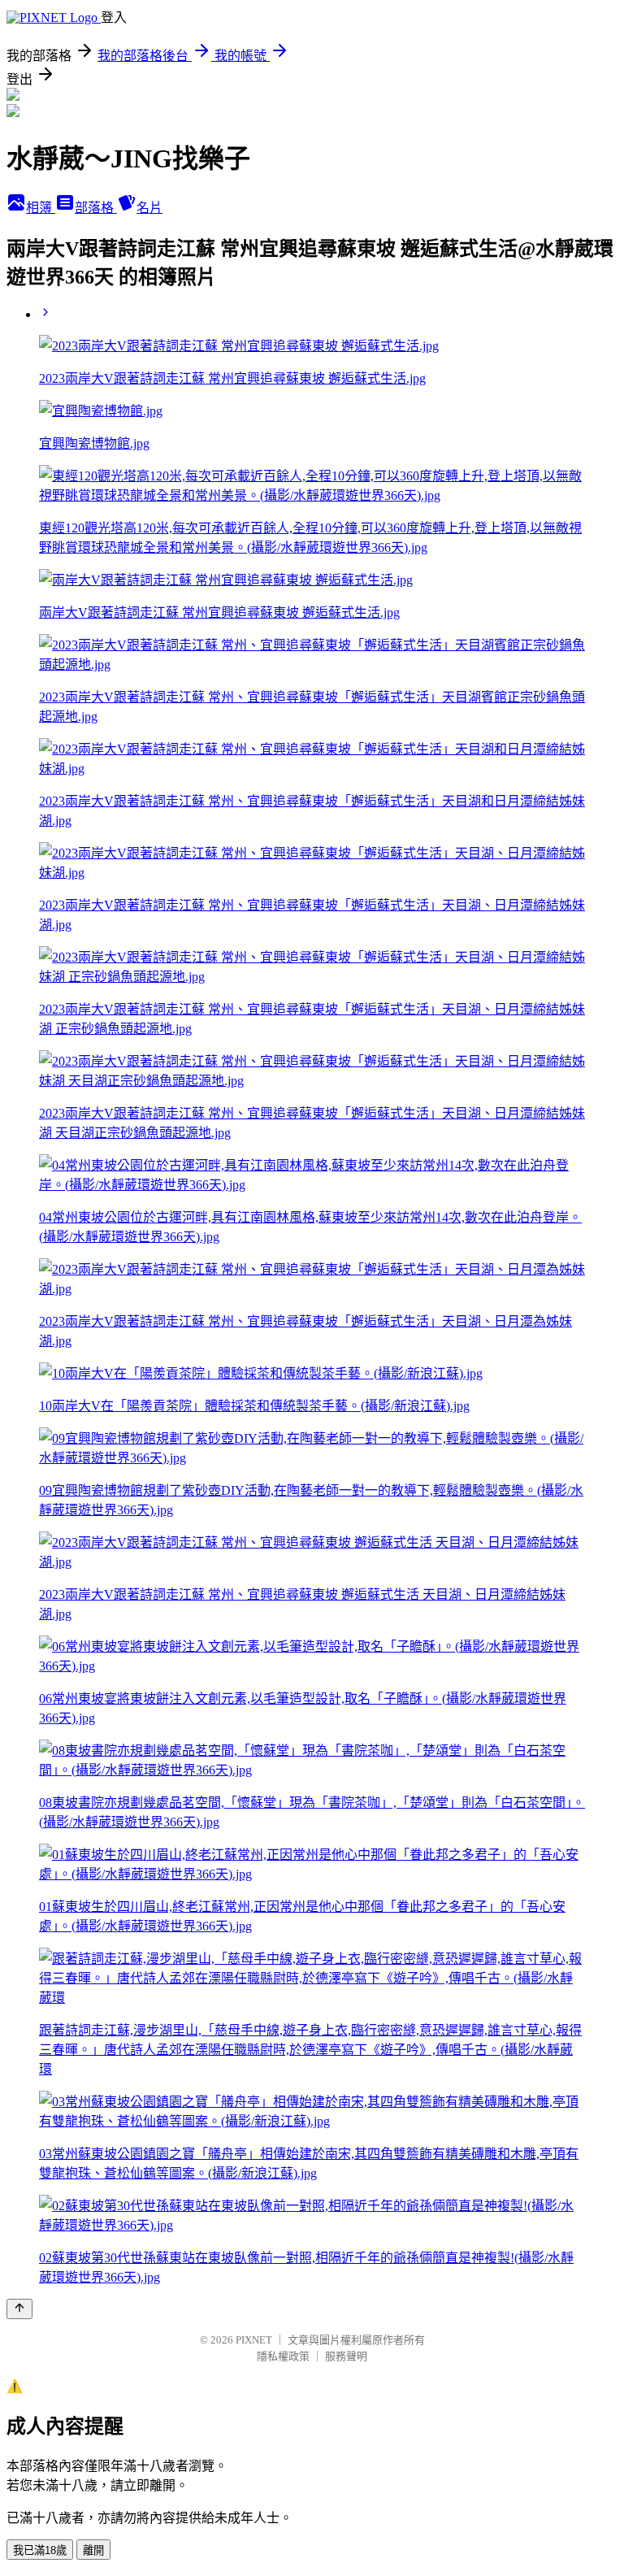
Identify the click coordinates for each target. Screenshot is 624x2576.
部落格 (96, 208)
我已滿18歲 (40, 2550)
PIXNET (254, 2340)
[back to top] (19, 2309)
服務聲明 (346, 2356)
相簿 (41, 208)
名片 (149, 208)
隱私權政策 (283, 2356)
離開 (93, 2550)
